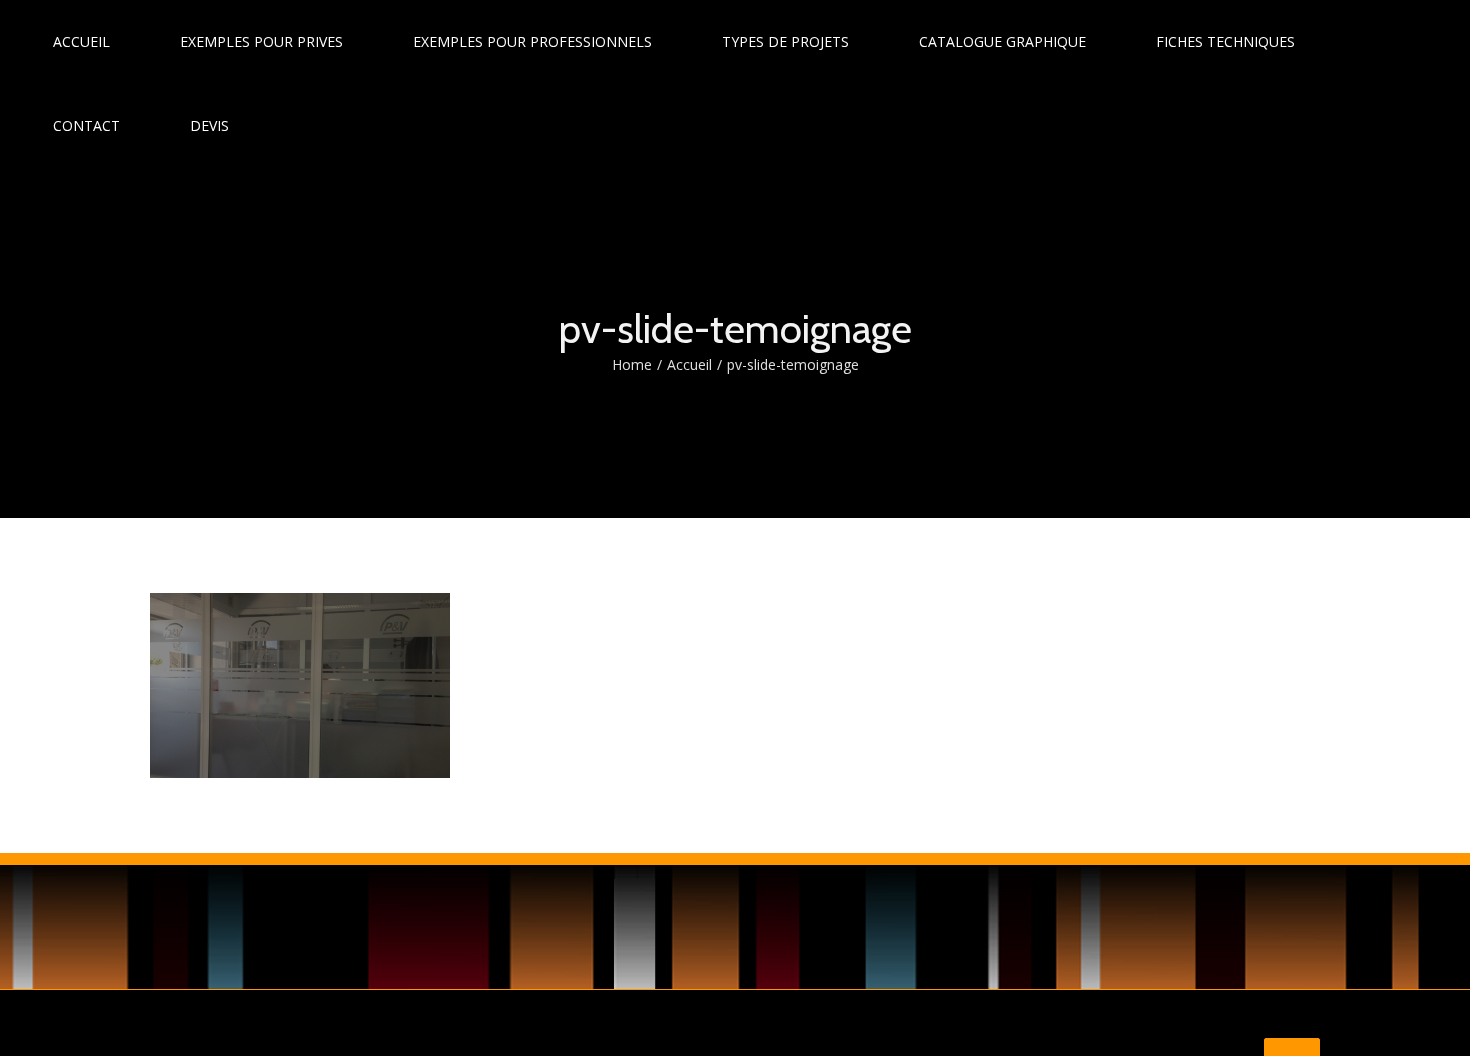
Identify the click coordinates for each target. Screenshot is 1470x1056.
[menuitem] (93, 42)
